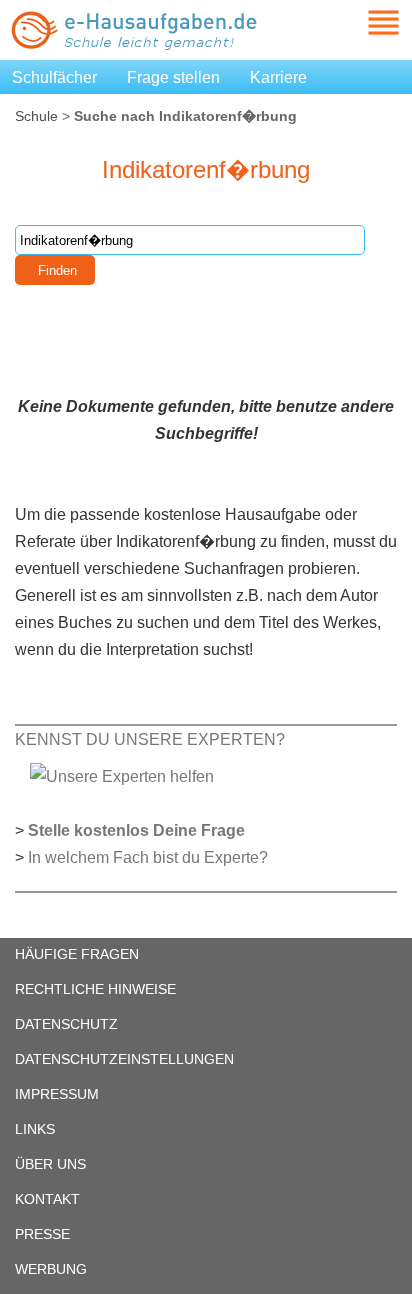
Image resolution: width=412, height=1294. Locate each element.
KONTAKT (47, 1199)
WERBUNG (51, 1269)
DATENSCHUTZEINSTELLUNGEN (124, 1059)
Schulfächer (54, 77)
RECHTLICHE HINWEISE (95, 989)
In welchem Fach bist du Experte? (148, 857)
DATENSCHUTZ (66, 1024)
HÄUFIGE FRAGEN (77, 954)
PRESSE (42, 1234)
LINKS (35, 1129)
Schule (36, 116)
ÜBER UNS (50, 1164)
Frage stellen (173, 77)
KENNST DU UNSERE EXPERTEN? (150, 739)
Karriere (278, 77)
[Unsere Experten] (122, 775)
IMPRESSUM (57, 1094)
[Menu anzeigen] (360, 22)
